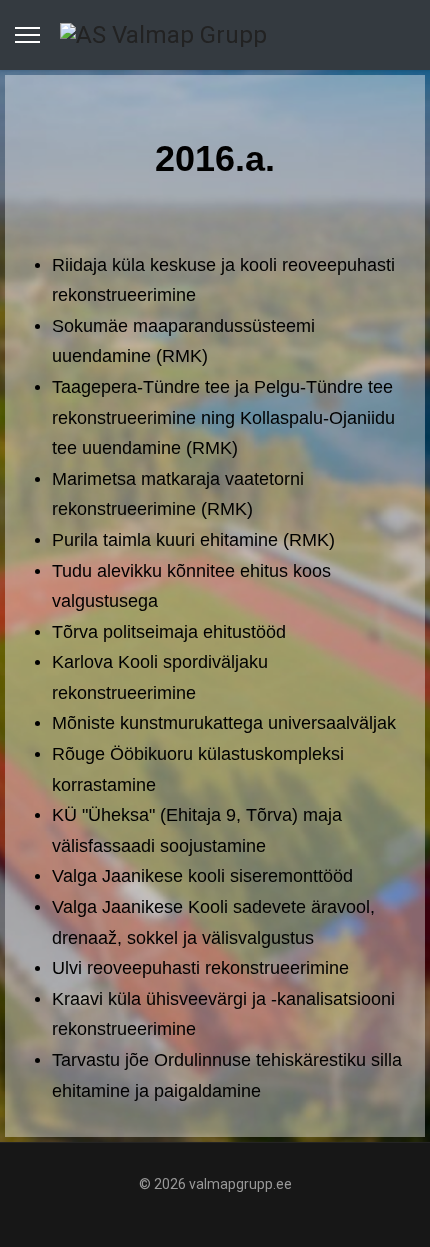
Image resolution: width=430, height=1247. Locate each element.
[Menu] (27, 35)
